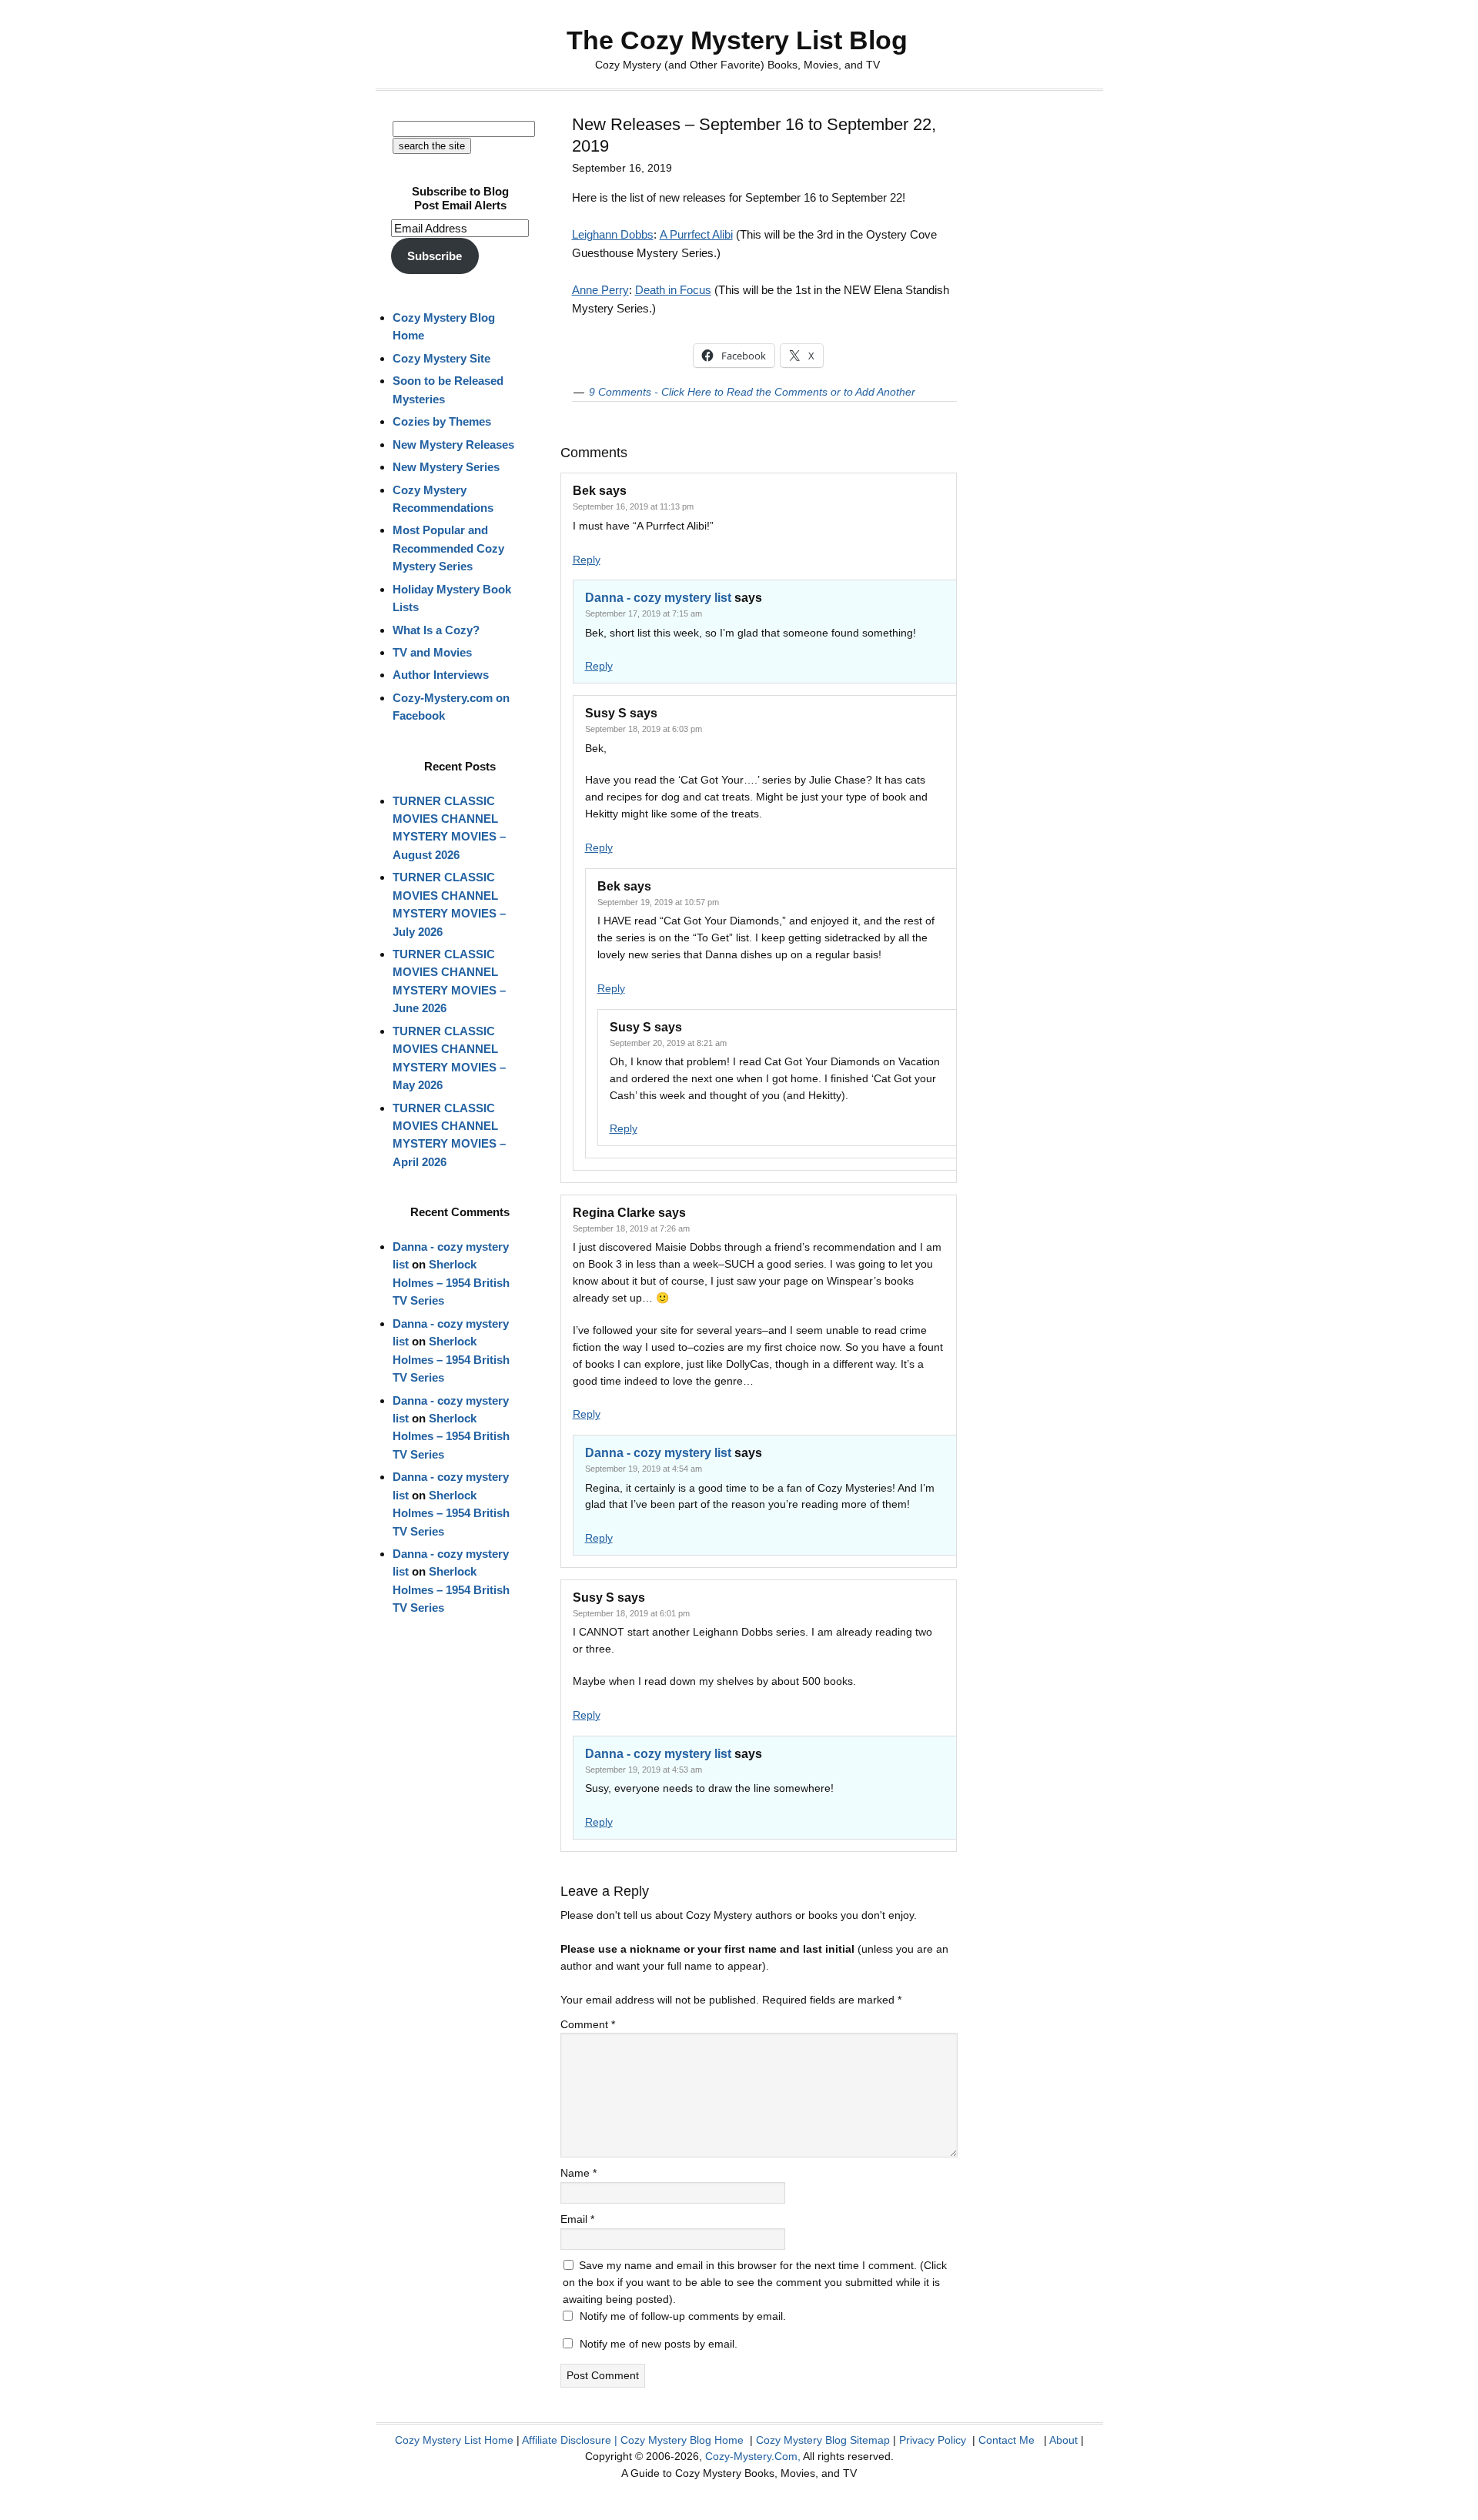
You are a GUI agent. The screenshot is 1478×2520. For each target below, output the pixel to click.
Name (578, 2173)
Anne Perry (600, 290)
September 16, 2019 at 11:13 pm (633, 506)
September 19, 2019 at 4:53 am (644, 1770)
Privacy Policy (933, 2440)
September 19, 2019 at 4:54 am (644, 1469)
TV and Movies (432, 652)
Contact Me (1007, 2440)
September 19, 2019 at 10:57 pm (658, 902)
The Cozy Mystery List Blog (737, 40)
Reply (587, 560)
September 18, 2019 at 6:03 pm (644, 729)
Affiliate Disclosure (567, 2440)
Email (577, 2219)
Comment (588, 2024)
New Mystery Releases (453, 445)
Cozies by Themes (442, 421)
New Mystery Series (446, 467)
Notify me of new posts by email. (659, 2344)
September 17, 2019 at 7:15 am (644, 613)
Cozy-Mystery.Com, (753, 2456)
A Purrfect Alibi (696, 234)
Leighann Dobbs (613, 234)
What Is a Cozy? (436, 630)
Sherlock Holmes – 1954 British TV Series (451, 1282)
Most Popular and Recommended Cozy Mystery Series (448, 548)
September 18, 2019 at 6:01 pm (631, 1613)
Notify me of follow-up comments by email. (683, 2316)
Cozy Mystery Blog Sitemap (823, 2440)
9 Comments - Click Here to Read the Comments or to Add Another (752, 392)
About (1063, 2440)
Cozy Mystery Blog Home (682, 2440)
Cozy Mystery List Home (454, 2440)
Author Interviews (441, 675)
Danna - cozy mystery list (658, 598)
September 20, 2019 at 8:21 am (668, 1043)
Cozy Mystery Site (441, 358)
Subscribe (435, 256)
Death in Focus (673, 290)
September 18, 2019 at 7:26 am (631, 1228)
